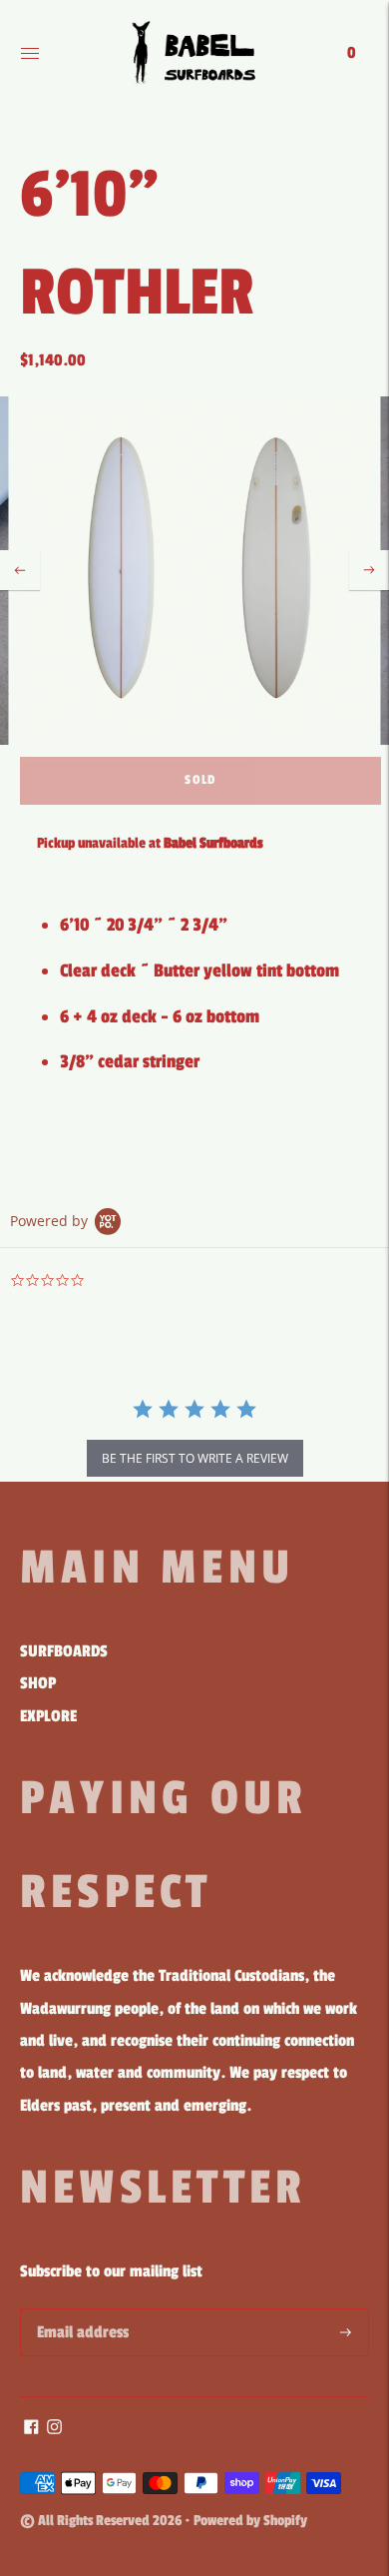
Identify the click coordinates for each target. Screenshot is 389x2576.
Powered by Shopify (250, 2521)
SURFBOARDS (64, 1651)
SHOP (38, 1683)
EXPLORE (48, 1716)
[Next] (369, 570)
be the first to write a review (195, 1458)
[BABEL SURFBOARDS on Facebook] (31, 2429)
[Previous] (20, 570)
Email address (80, 2311)
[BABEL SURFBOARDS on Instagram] (54, 2429)
